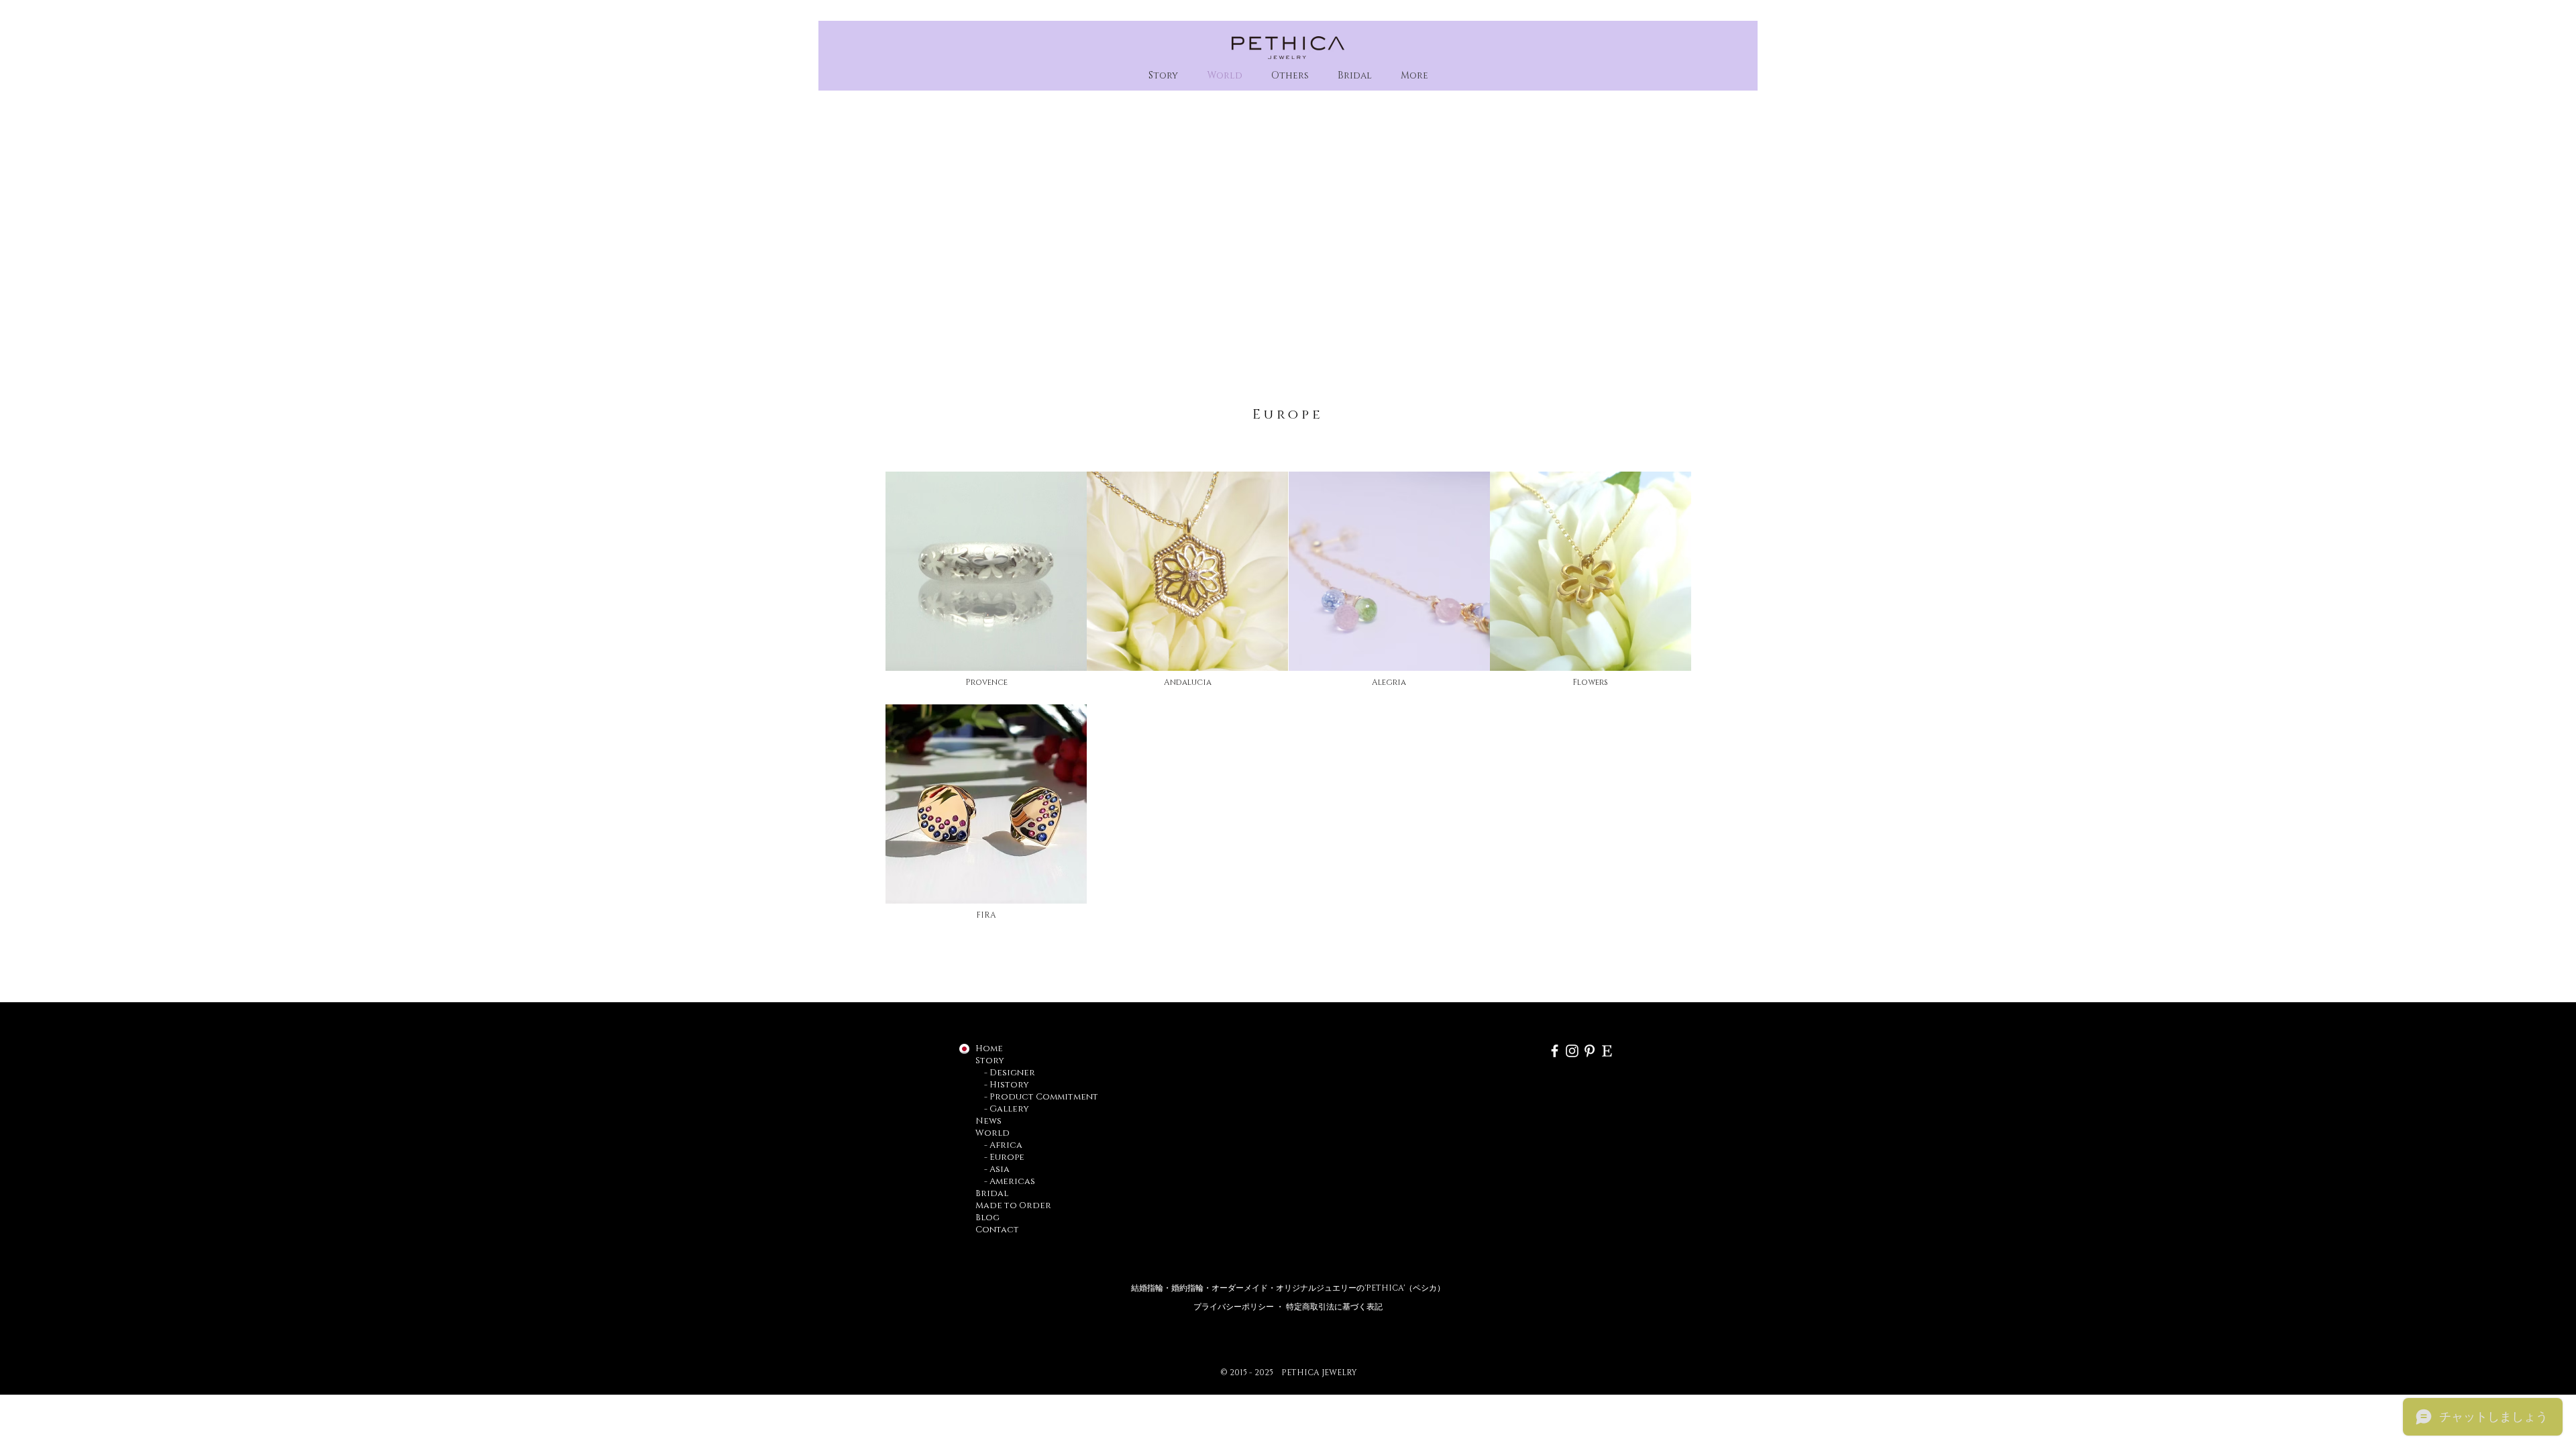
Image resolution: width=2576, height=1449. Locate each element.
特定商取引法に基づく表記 (1334, 1307)
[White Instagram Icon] (1572, 1051)
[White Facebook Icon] (1555, 1051)
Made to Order (1013, 1205)
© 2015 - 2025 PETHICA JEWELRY (1289, 1373)
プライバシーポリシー (1235, 1307)
